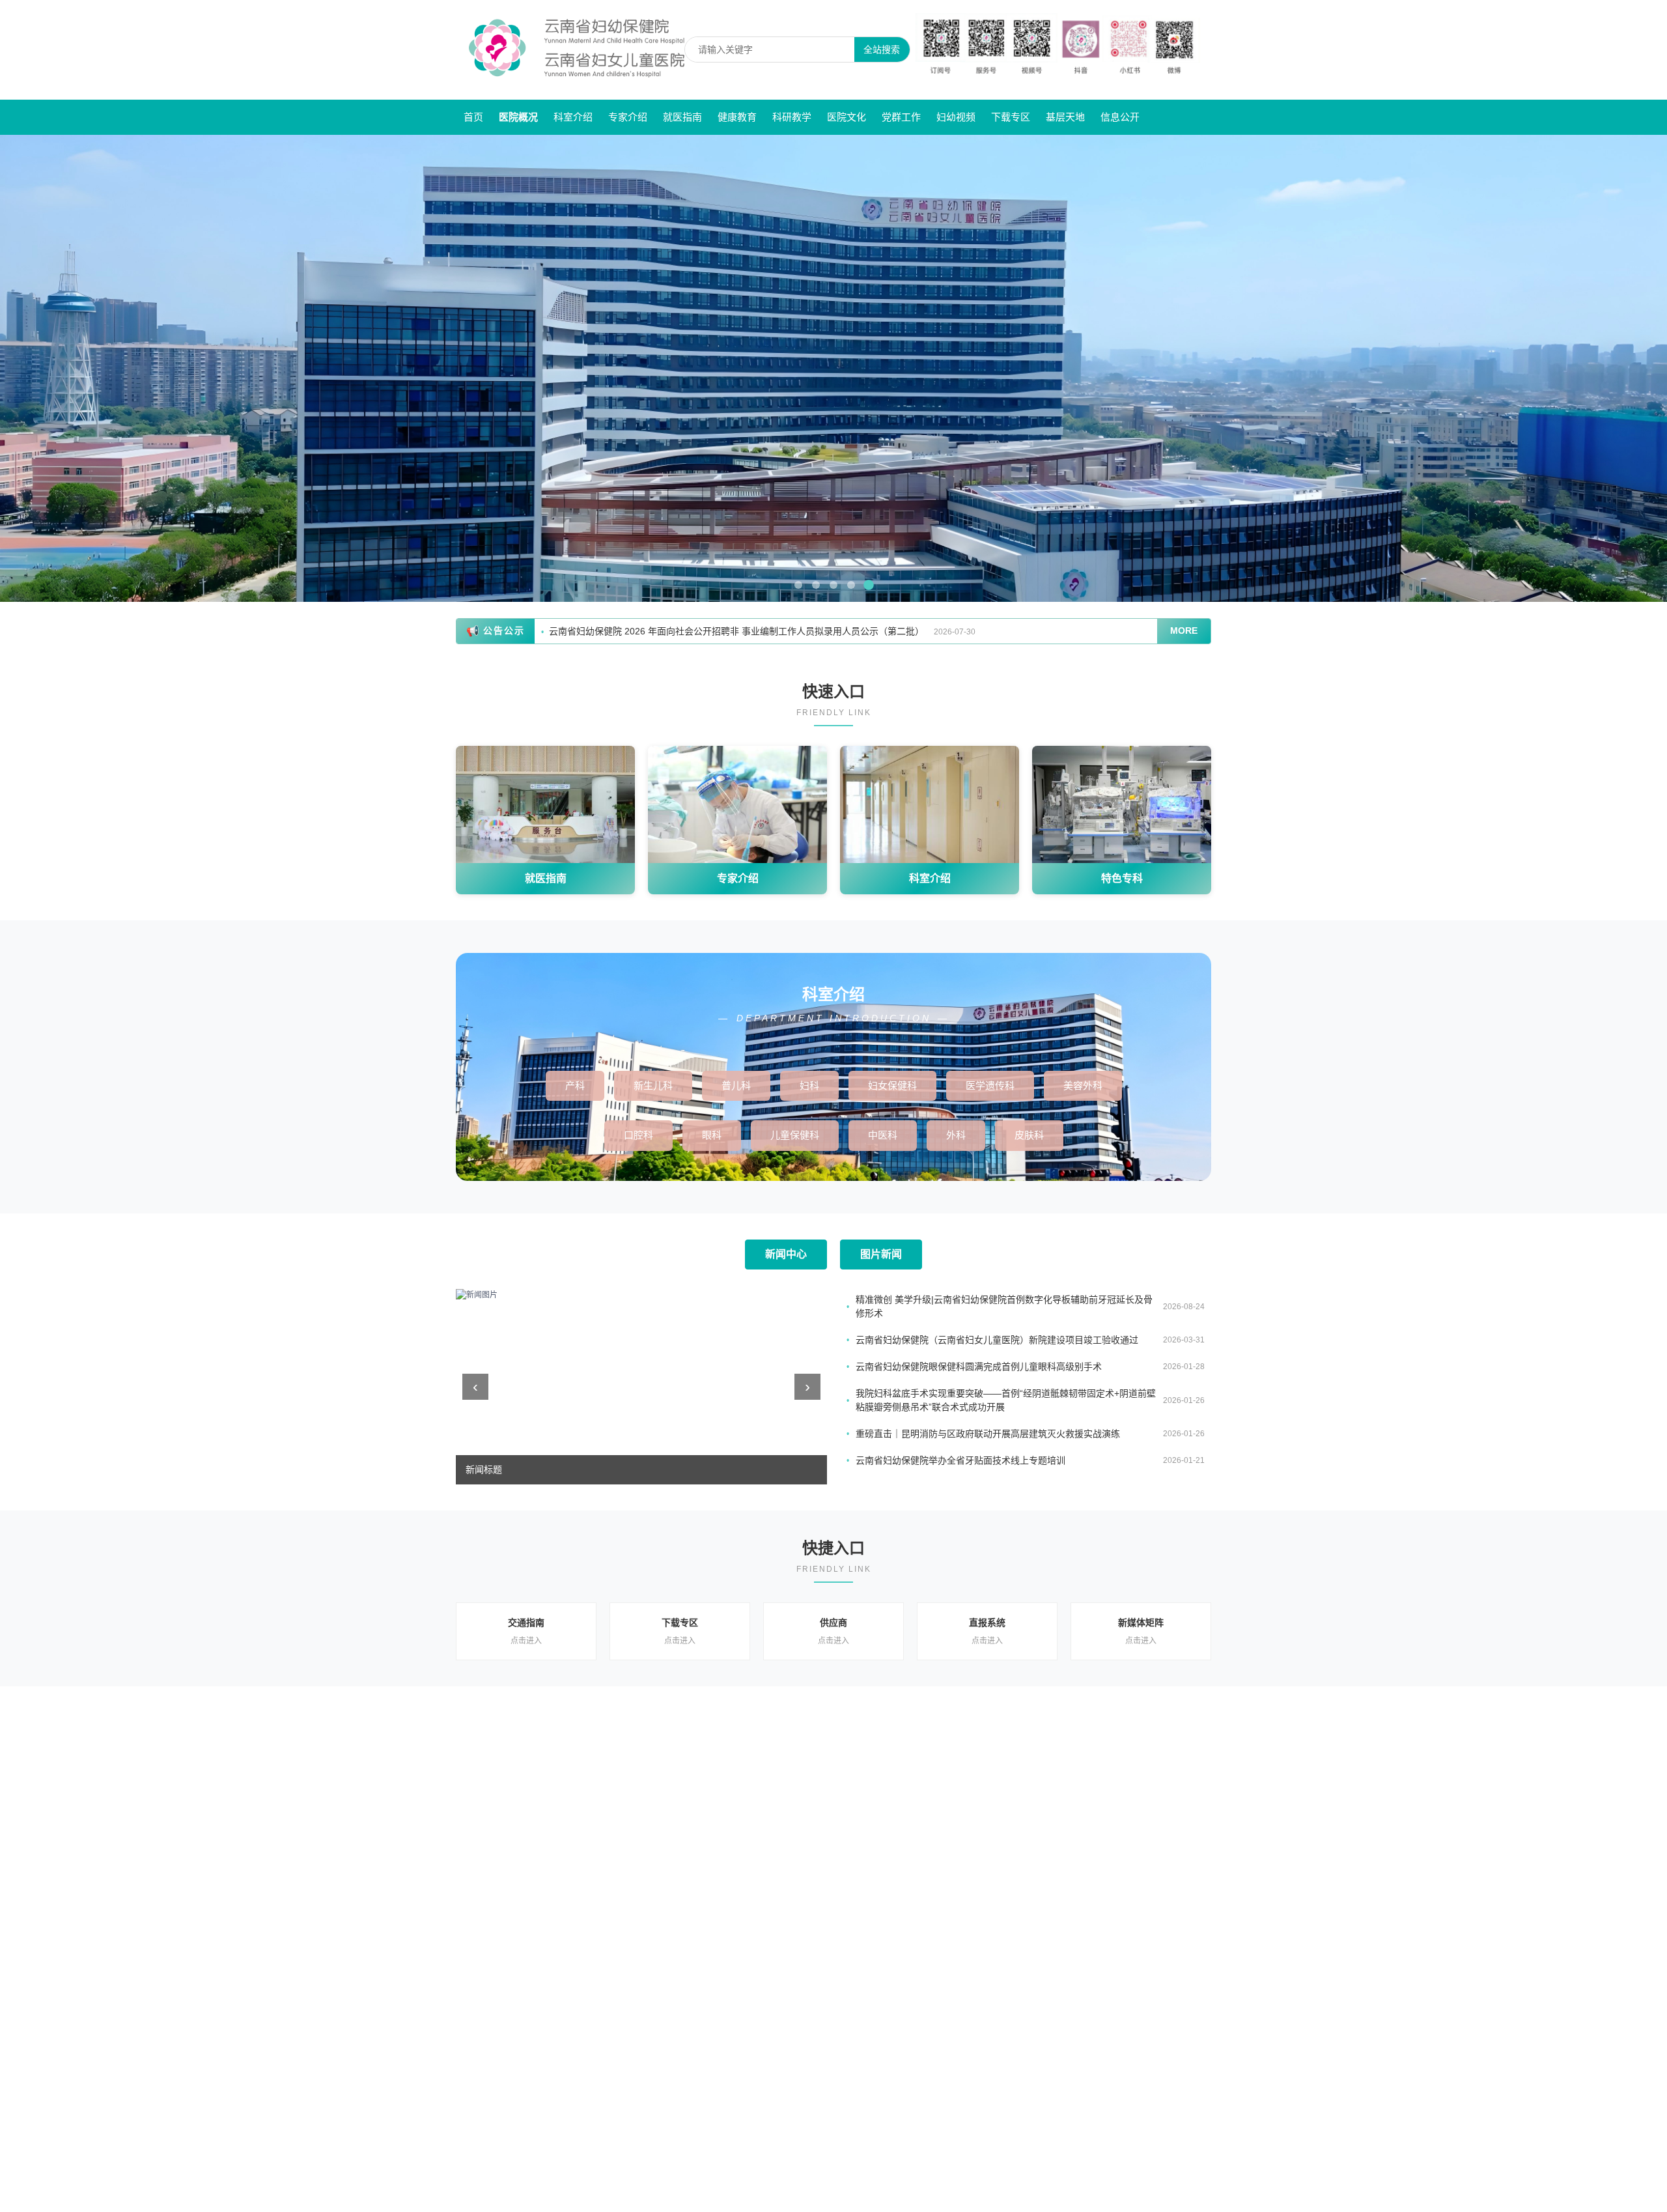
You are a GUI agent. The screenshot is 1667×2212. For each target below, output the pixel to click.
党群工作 (901, 117)
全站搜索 (882, 50)
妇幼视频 (956, 117)
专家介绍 (628, 117)
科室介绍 (573, 117)
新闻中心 (786, 1254)
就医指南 (682, 117)
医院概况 (518, 117)
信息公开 (1120, 117)
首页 (473, 117)
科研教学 (792, 117)
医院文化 (847, 117)
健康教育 (737, 117)
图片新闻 (881, 1254)
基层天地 (1065, 117)
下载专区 (1011, 117)
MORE (1184, 631)
